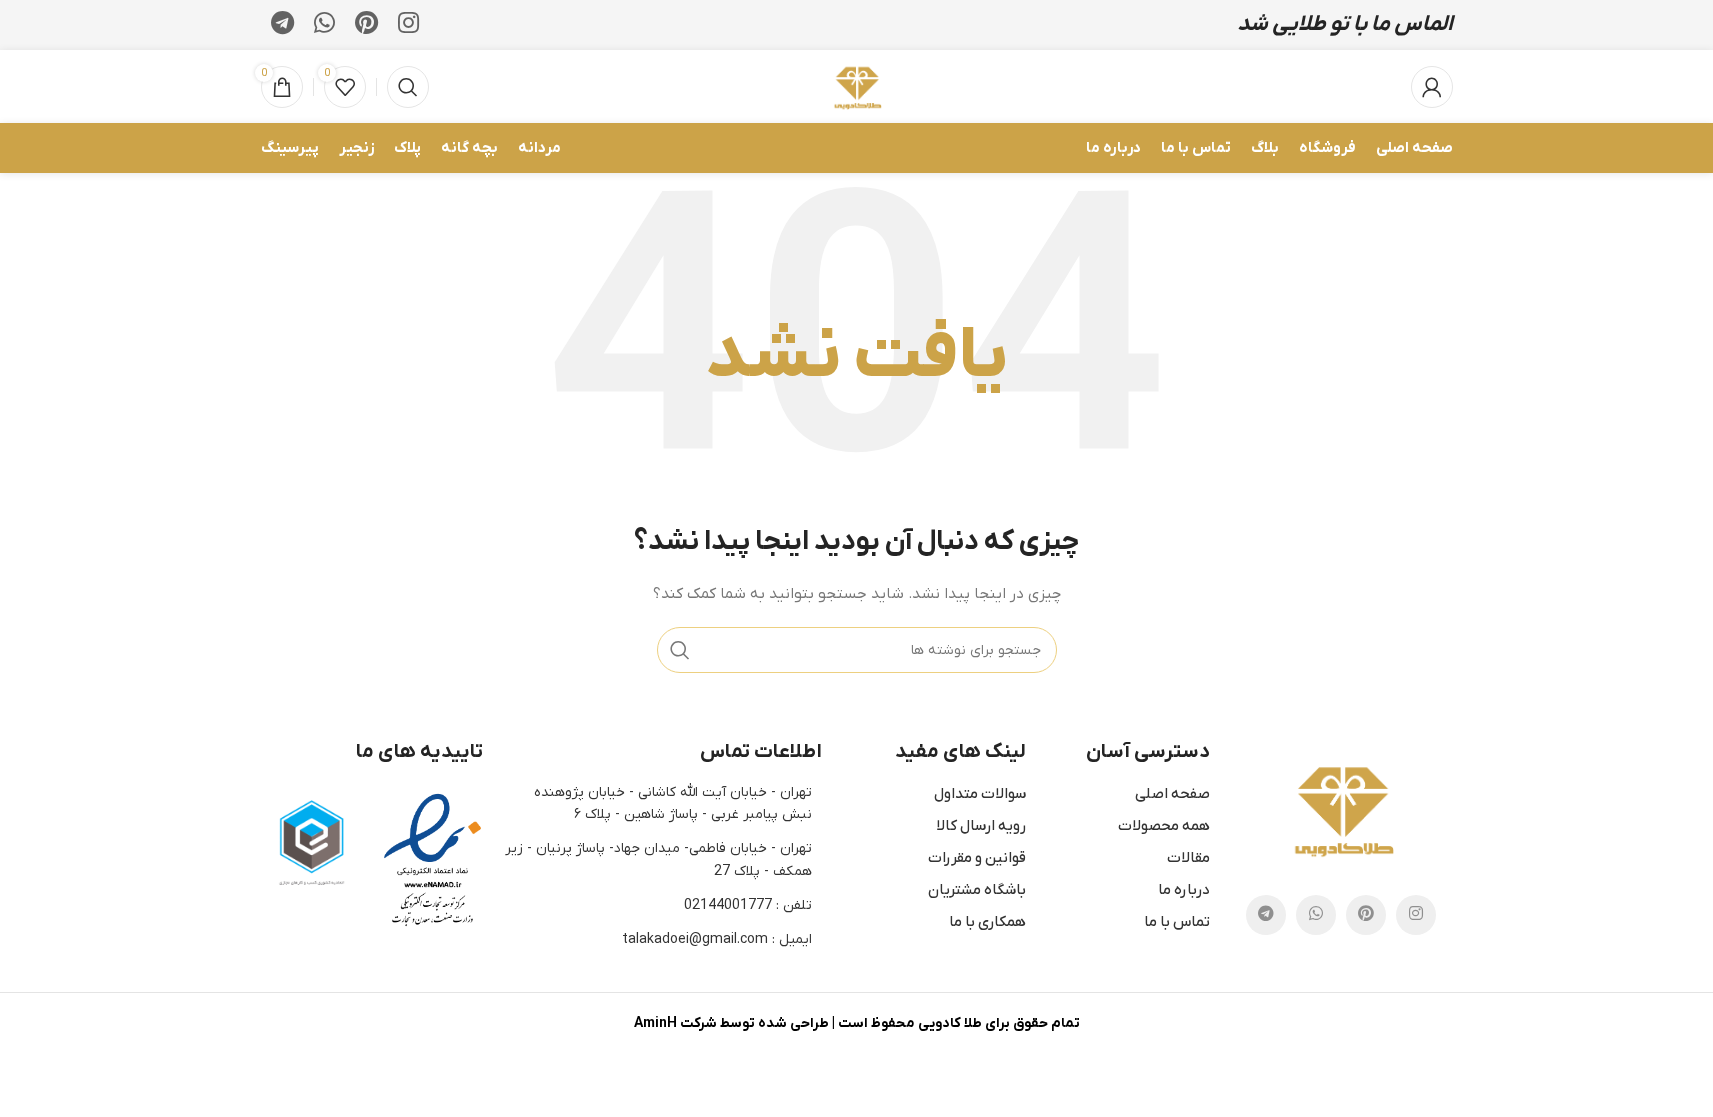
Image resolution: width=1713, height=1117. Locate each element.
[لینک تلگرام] (282, 25)
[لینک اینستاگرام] (408, 25)
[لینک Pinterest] (366, 25)
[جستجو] (408, 87)
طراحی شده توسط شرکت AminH (731, 1023)
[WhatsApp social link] (324, 25)
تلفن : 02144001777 (748, 905)
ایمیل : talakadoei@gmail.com (717, 939)
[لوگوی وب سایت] (856, 85)
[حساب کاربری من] (1432, 87)
